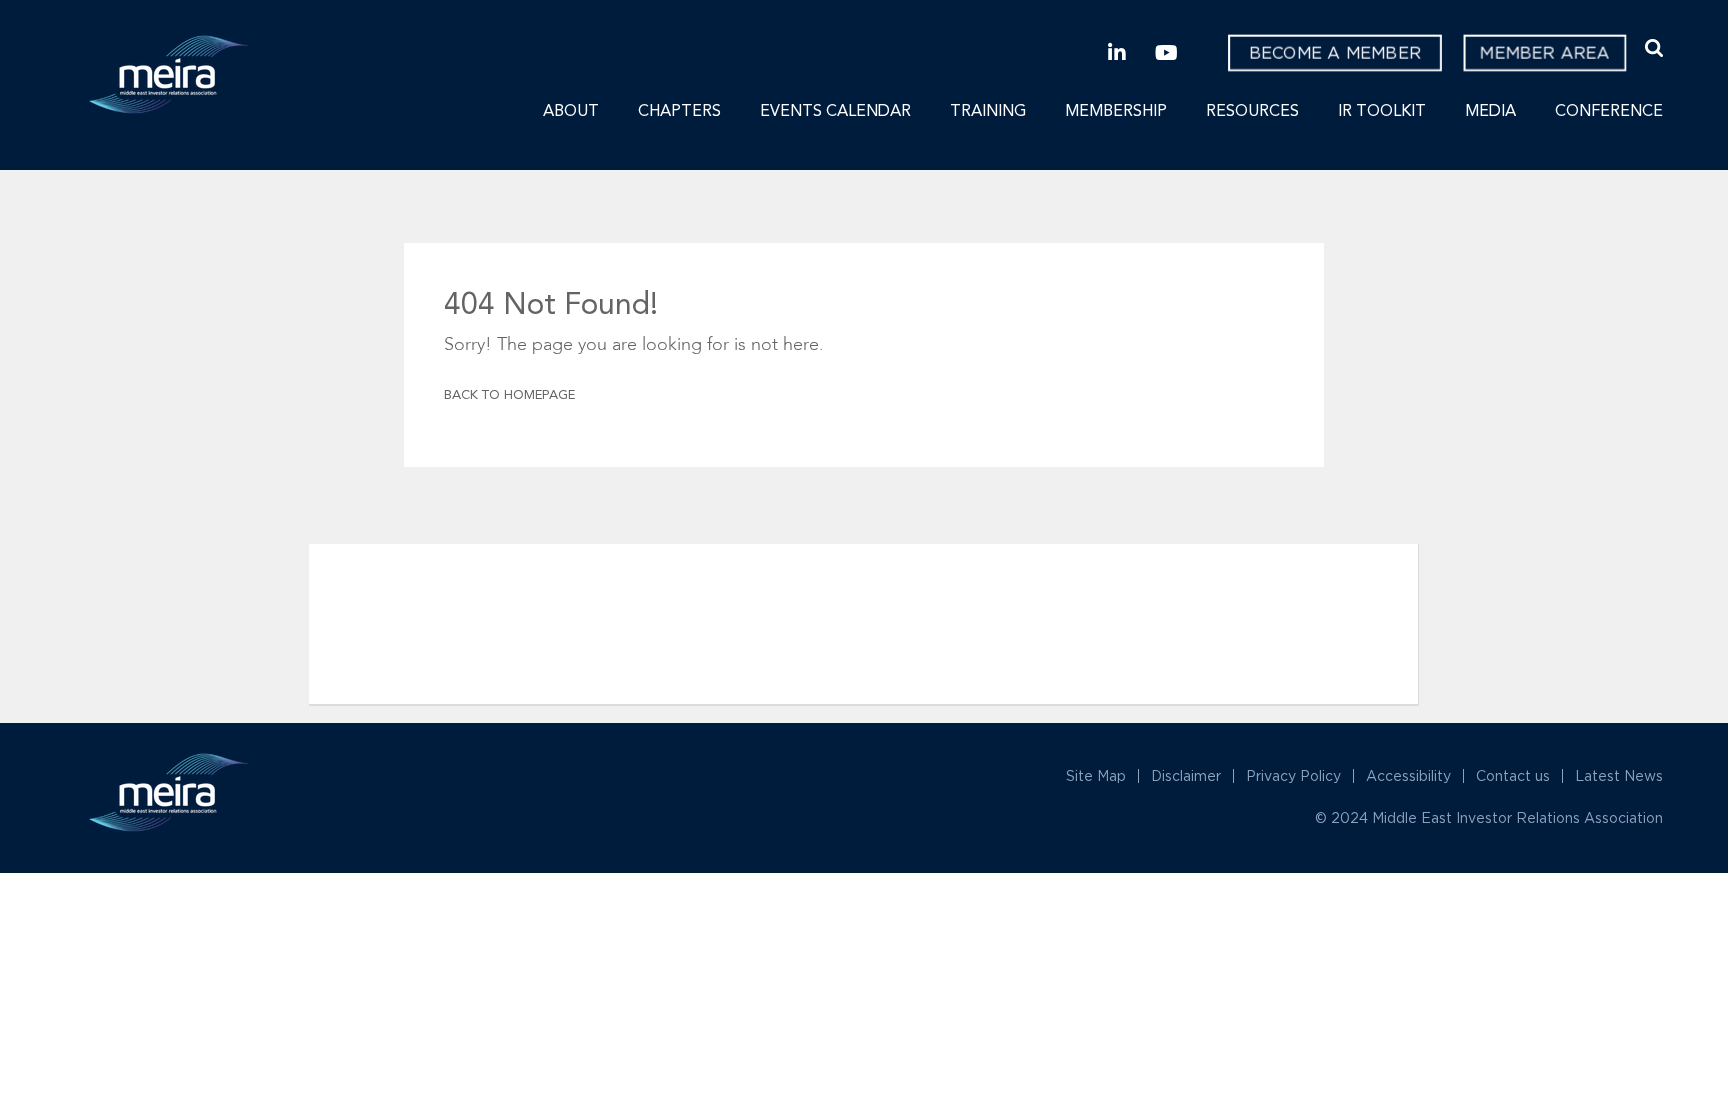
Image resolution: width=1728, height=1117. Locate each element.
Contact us (1513, 775)
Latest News (1619, 775)
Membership (1116, 112)
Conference (1609, 112)
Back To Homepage (509, 395)
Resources (1252, 112)
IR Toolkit (1382, 112)
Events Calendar (835, 112)
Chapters (679, 112)
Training (988, 112)
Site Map (1096, 775)
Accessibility (1408, 775)
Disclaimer (1186, 775)
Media (1490, 112)
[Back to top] (1640, 969)
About (571, 112)
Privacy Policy (1293, 775)
